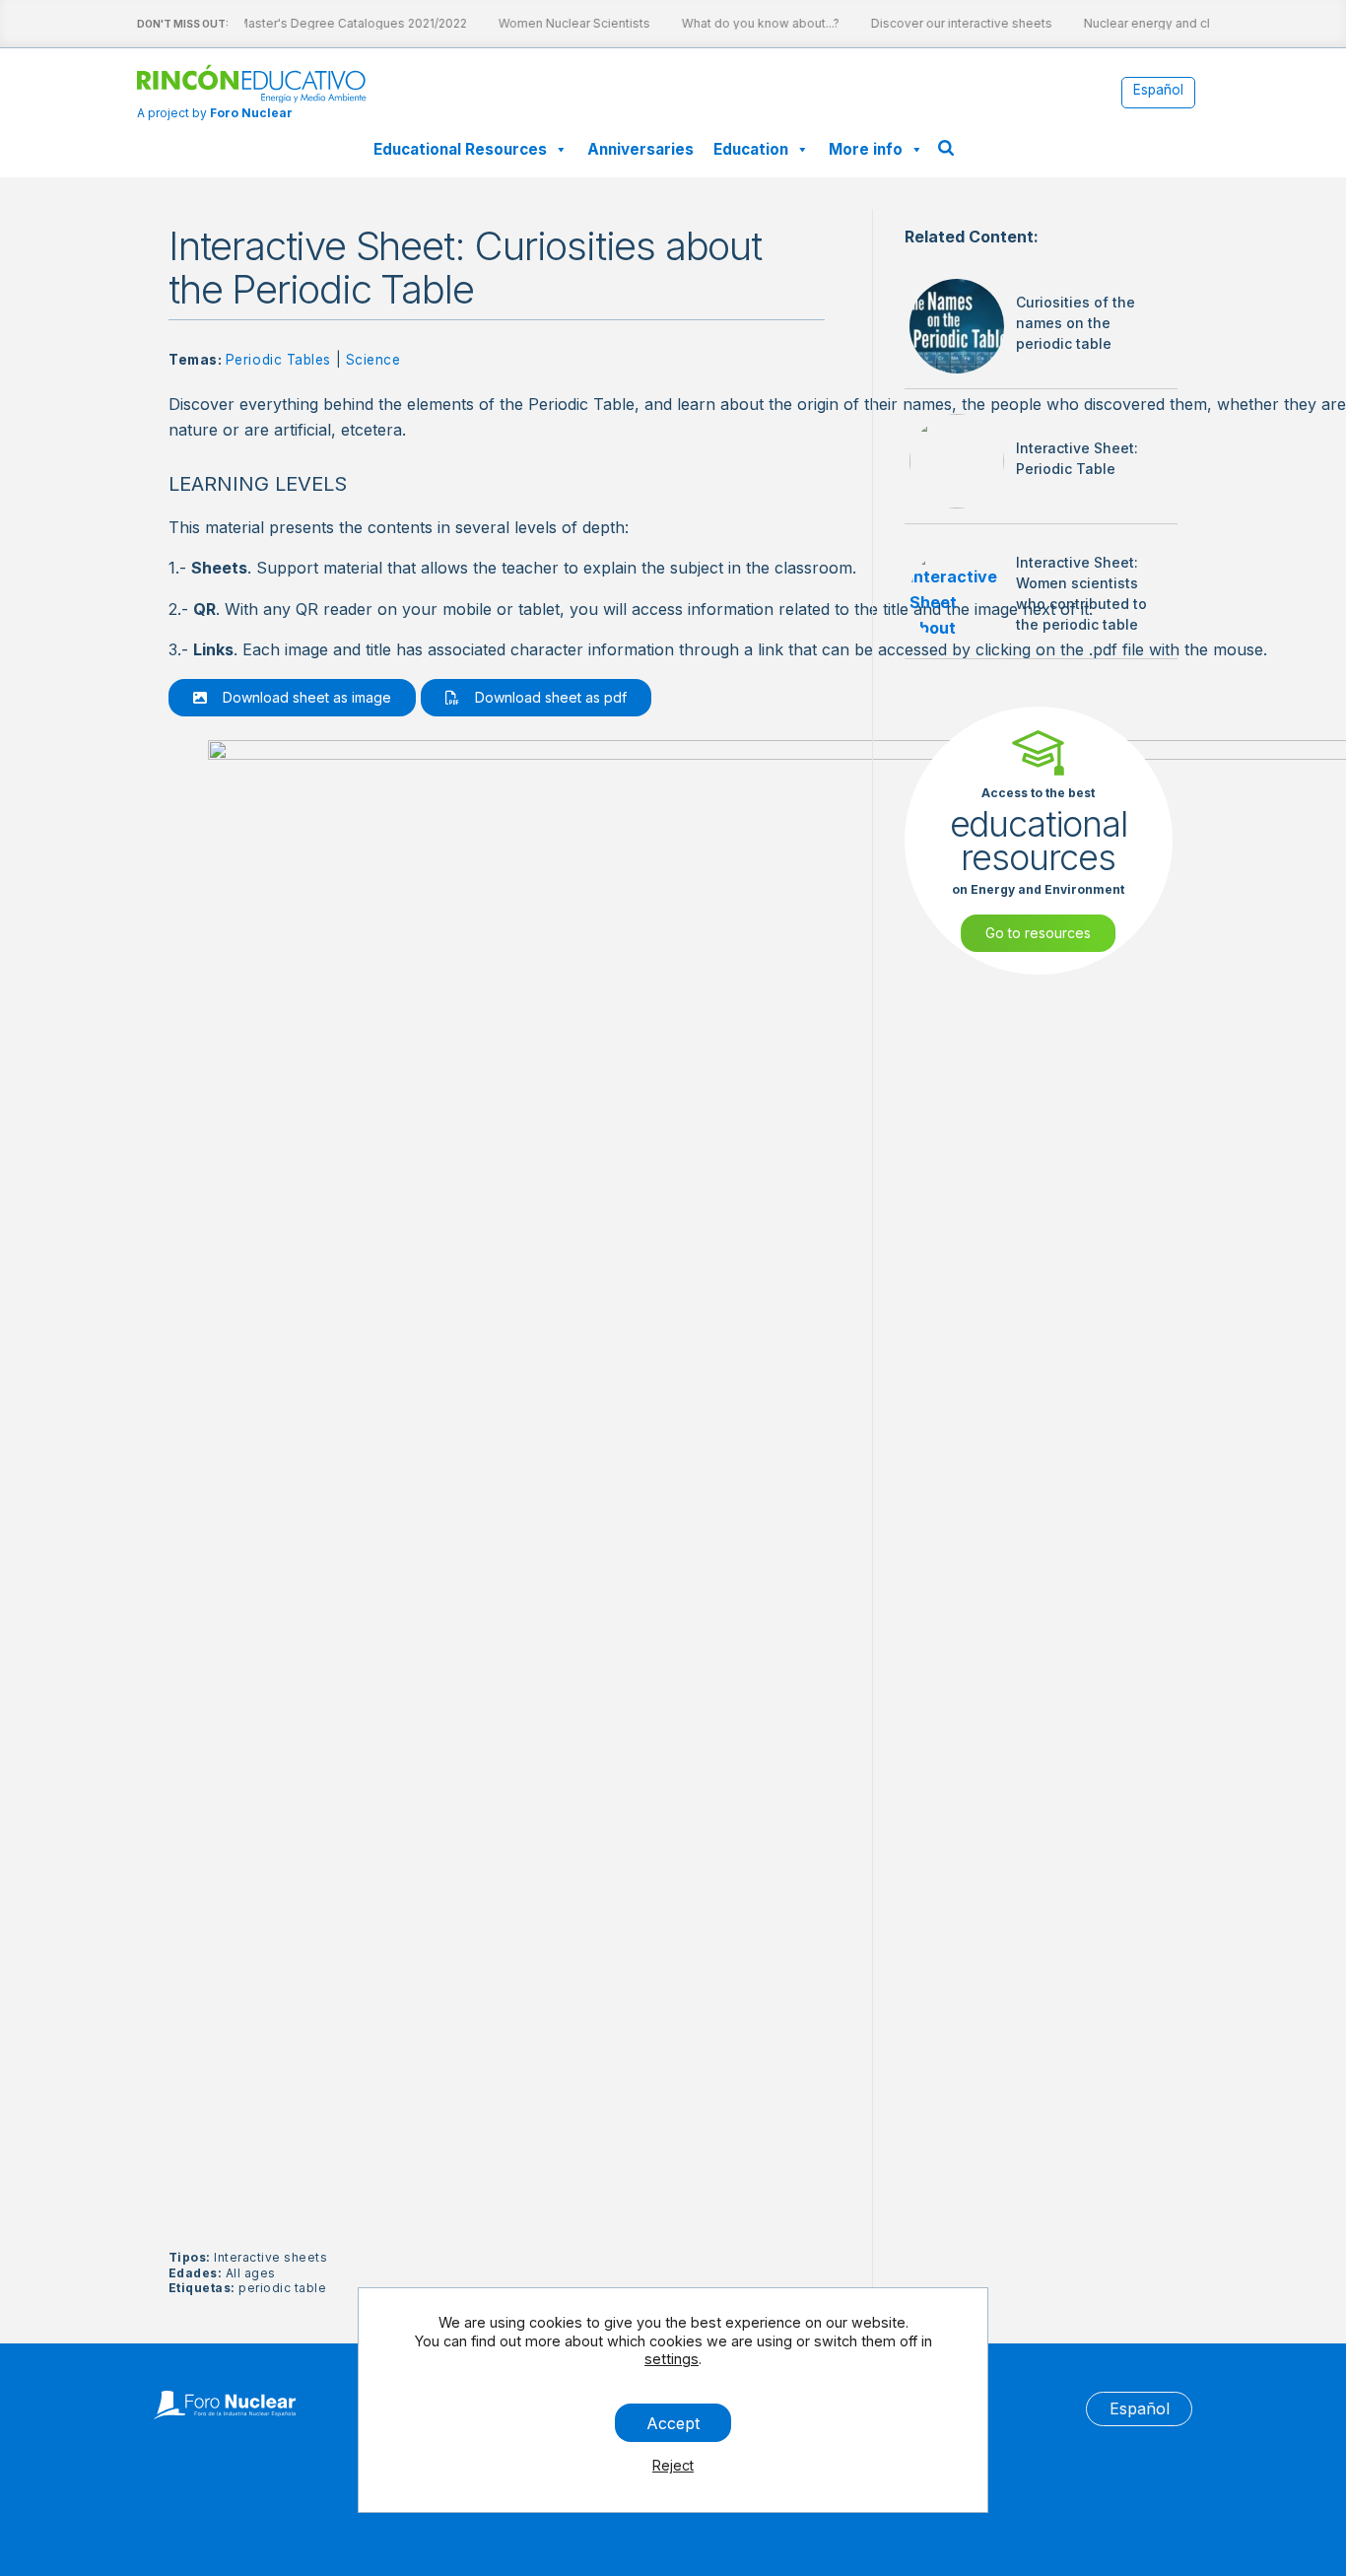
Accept (673, 2422)
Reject (673, 2465)
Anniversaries (640, 149)
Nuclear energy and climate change (1175, 23)
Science (373, 360)
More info (866, 149)
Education (751, 149)
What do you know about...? (749, 23)
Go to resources (1038, 933)
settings (672, 2359)
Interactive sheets (270, 2257)
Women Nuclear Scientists (563, 23)
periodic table (282, 2288)
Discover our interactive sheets (950, 23)
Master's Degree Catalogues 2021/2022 (340, 23)
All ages (251, 2273)
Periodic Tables (278, 360)
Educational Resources (460, 149)
